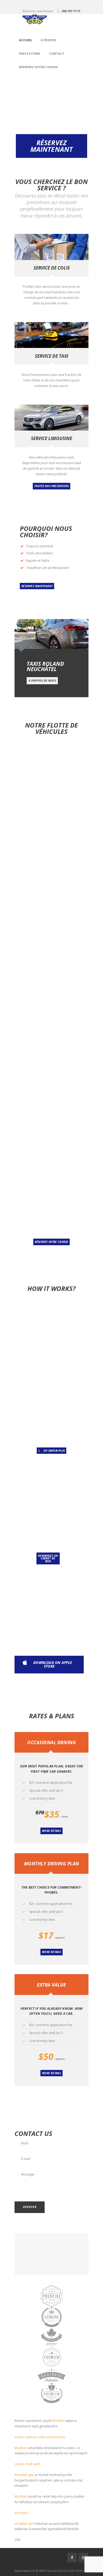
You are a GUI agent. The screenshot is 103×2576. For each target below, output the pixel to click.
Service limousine (51, 438)
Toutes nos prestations (51, 486)
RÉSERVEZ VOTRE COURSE (51, 1242)
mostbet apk (24, 2524)
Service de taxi (51, 356)
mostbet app (24, 2475)
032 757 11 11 (71, 11)
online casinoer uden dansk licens (40, 2437)
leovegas (21, 2513)
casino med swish (28, 2464)
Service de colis (52, 268)
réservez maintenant (37, 586)
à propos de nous (42, 680)
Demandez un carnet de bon (48, 1558)
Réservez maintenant (52, 146)
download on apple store (53, 1664)
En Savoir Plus (54, 1451)
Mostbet (58, 2421)
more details (51, 1831)
